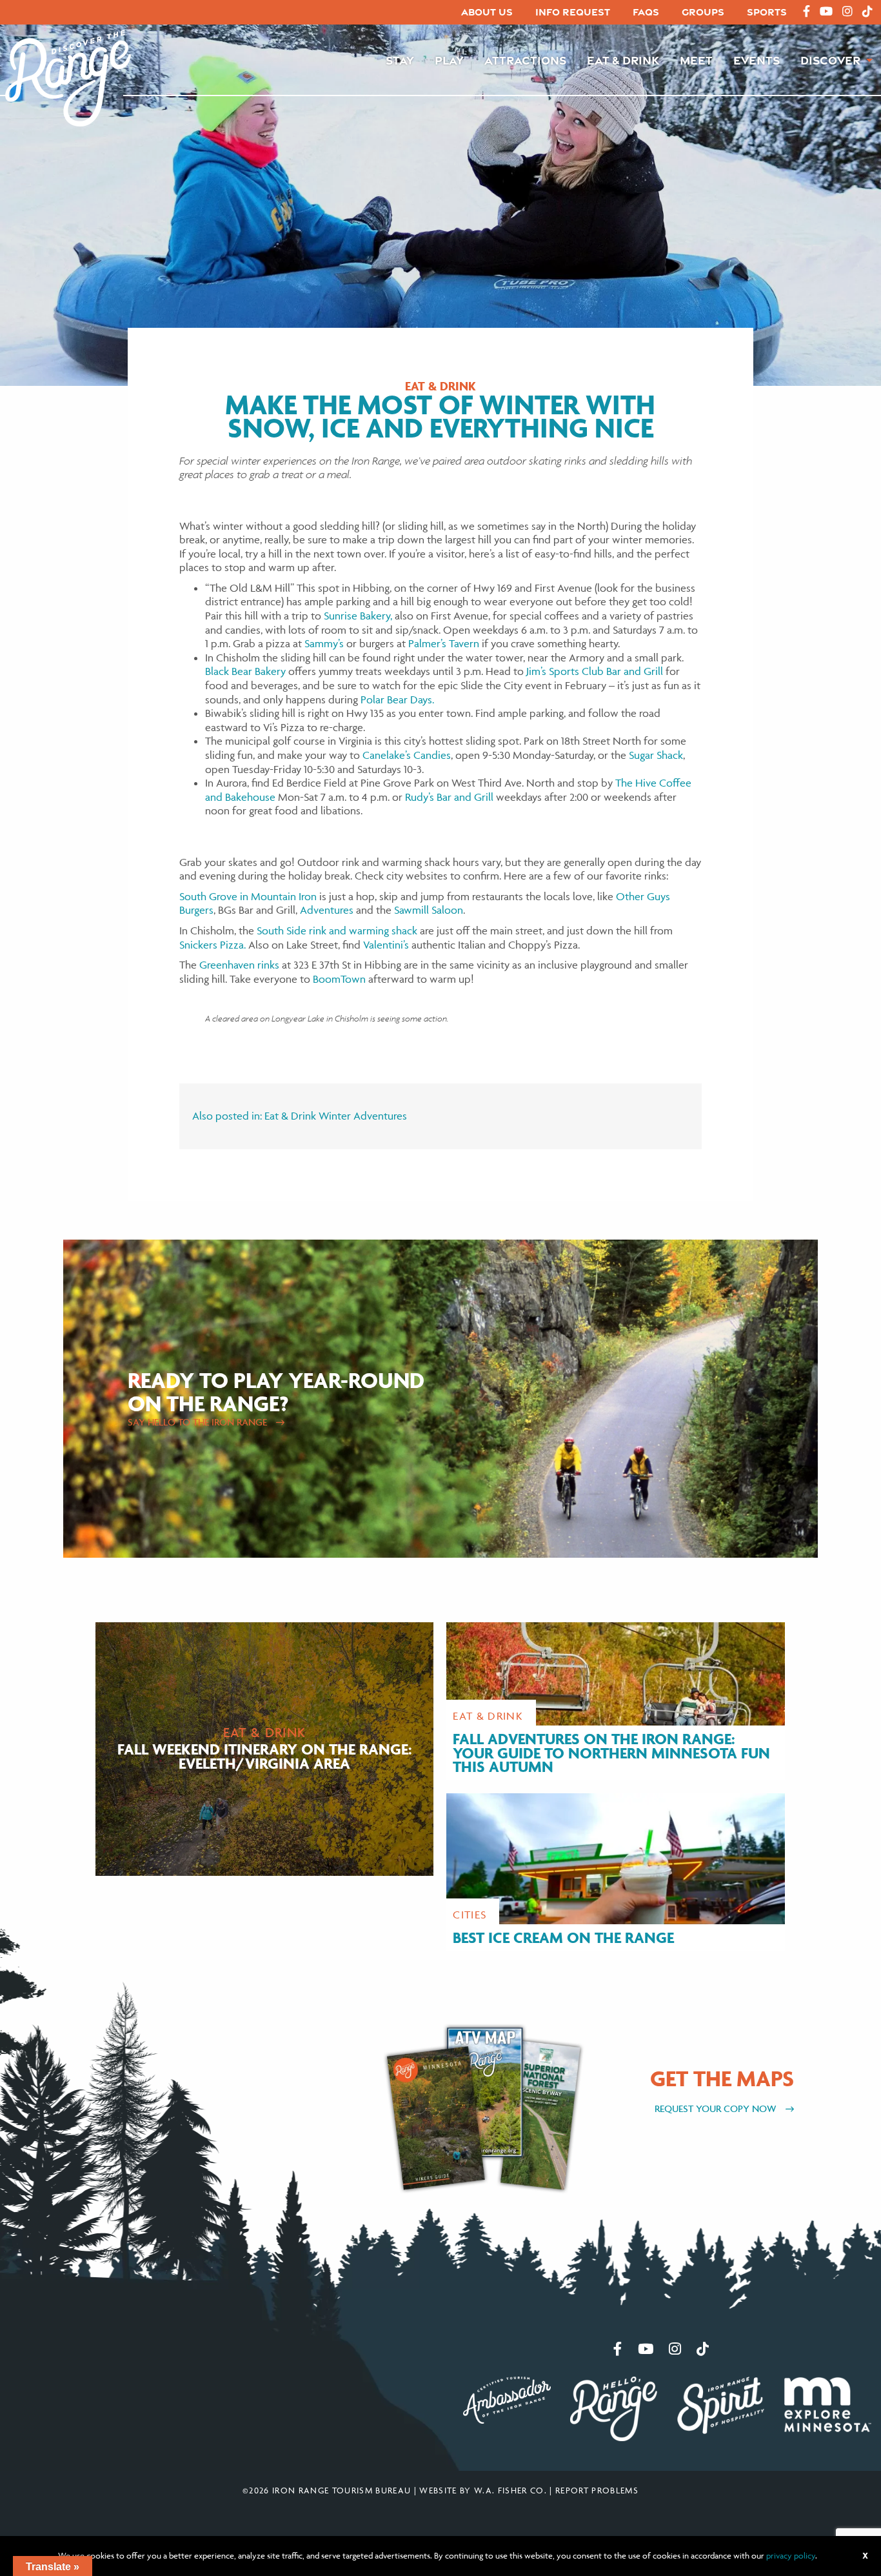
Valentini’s (386, 945)
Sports (767, 12)
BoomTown (339, 979)
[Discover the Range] (68, 77)
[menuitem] (487, 13)
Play (449, 60)
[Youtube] (826, 12)
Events (757, 60)
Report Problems (597, 2490)
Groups (703, 12)
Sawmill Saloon (429, 910)
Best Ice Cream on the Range (563, 1937)
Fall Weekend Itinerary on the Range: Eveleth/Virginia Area (265, 1756)
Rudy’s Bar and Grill (449, 797)
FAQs (646, 12)
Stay (400, 60)
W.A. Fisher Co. (510, 2490)
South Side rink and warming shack (337, 931)
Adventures (327, 910)
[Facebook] (807, 12)
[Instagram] (847, 12)
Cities (470, 1915)
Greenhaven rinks (239, 965)
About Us (487, 12)
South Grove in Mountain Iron (248, 896)
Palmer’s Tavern (444, 643)
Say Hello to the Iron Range (199, 1422)
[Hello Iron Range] (614, 2408)
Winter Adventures (363, 1116)
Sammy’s (324, 643)
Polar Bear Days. (397, 699)
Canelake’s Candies (407, 755)
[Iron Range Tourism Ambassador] (507, 2399)
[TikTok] (867, 12)
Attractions (525, 60)
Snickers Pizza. (213, 945)
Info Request (573, 12)
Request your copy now (717, 2108)
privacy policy (791, 2555)
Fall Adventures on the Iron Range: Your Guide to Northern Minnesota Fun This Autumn (611, 1753)
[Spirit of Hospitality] (721, 2404)
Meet (696, 60)
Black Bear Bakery (245, 671)
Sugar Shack (656, 755)
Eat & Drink (623, 60)
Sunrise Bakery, (358, 616)
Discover (830, 60)
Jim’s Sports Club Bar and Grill (595, 671)
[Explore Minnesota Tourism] (827, 2403)
